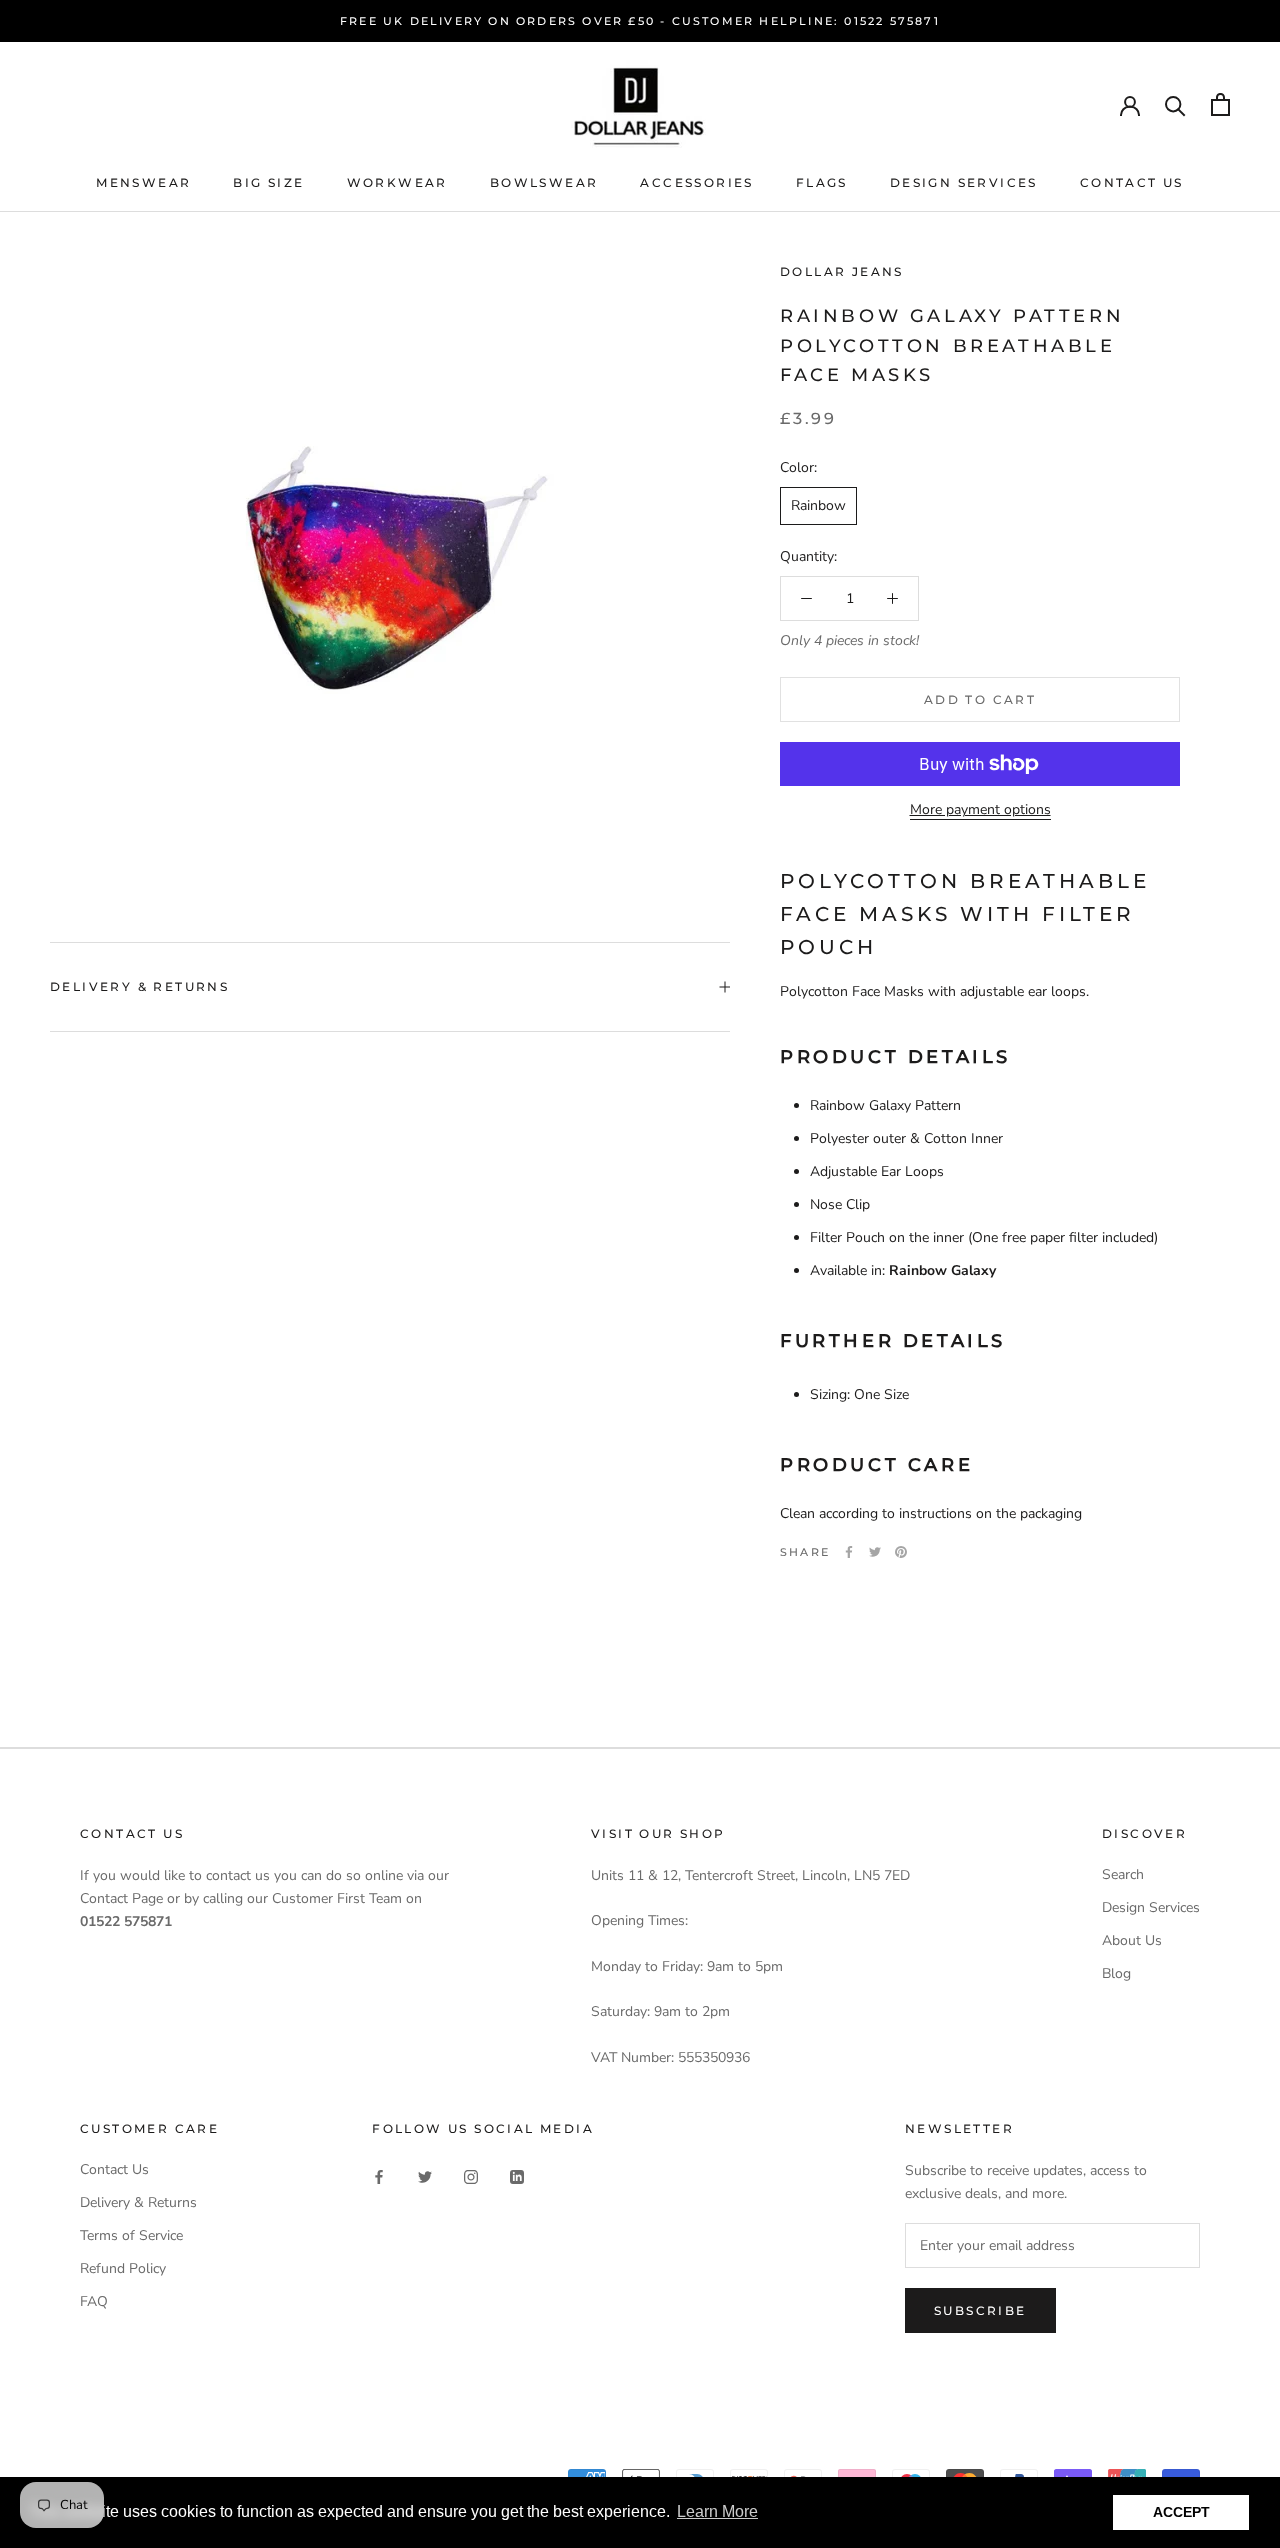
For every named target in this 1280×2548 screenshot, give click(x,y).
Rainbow (818, 505)
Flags (822, 182)
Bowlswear (544, 182)
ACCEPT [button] (1181, 2512)
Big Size (268, 182)
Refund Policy (123, 2268)
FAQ (94, 2301)
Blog (1116, 1973)
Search (1123, 1874)
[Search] (1175, 104)
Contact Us (1132, 182)
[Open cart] (1220, 104)
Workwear (397, 182)
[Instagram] (471, 2176)
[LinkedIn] (517, 2176)
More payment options (980, 809)
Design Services (964, 182)
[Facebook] (849, 1552)
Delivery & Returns (139, 986)
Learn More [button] (717, 2511)
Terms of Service (131, 2235)
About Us (1132, 1940)
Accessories (696, 182)
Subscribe (980, 2310)
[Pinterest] (901, 1552)
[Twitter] (875, 1552)
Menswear (143, 182)
